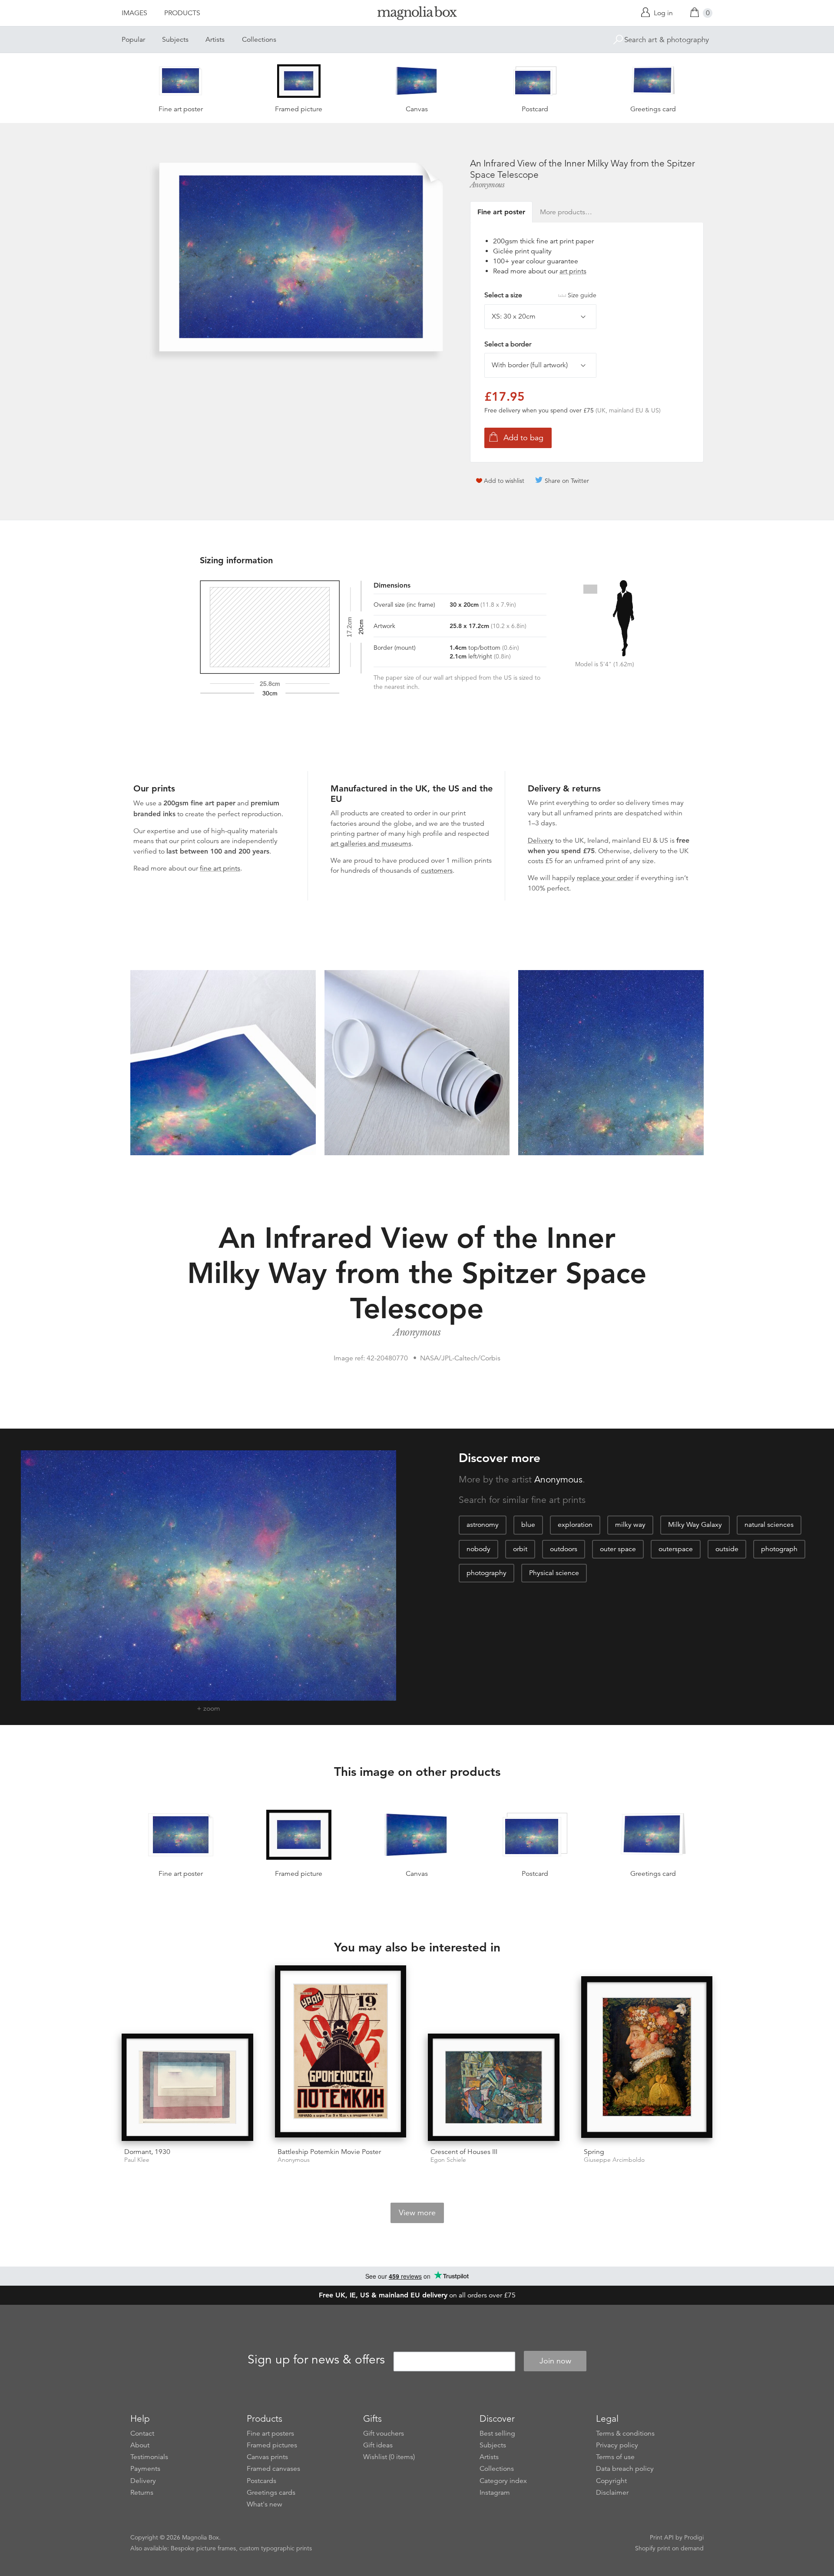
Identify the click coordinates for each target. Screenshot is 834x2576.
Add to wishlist (504, 481)
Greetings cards (271, 2493)
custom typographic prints (276, 2548)
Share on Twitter (567, 481)
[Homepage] (417, 15)
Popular (133, 40)
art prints (573, 271)
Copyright (611, 2481)
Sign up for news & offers (316, 2360)
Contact (142, 2433)
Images (134, 13)
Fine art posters (270, 2433)
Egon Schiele (448, 2160)
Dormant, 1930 (147, 2152)
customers (437, 871)
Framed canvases (273, 2469)
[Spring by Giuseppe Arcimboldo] (647, 2058)
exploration (575, 1525)
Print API (662, 2537)
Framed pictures (272, 2445)
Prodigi (694, 2537)
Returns (142, 2493)
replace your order (605, 878)
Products (182, 13)
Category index (503, 2481)
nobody (478, 1549)
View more (417, 2213)
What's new (265, 2504)
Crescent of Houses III (464, 2152)
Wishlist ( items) (389, 2457)
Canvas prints (267, 2457)
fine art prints (220, 868)
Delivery (541, 841)
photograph (779, 1549)
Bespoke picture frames (203, 2548)
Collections (259, 40)
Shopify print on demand (669, 2548)
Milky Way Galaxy (695, 1525)
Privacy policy (617, 2445)
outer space (618, 1549)
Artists (215, 40)
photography (486, 1573)
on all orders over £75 (417, 2295)
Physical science (554, 1573)
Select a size (540, 295)
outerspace (676, 1549)
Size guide (582, 295)
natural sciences (769, 1525)
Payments (145, 2469)
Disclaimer (612, 2493)
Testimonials (149, 2457)
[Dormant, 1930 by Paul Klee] (187, 2087)
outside (727, 1549)
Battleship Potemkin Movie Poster (329, 2152)
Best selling (497, 2433)
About (140, 2445)
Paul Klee (137, 2160)
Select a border (508, 344)
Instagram (495, 2493)
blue (528, 1525)
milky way (630, 1525)
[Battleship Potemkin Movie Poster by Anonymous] (341, 2053)
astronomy (483, 1525)
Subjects (175, 40)
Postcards (261, 2481)
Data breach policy (625, 2469)
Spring (594, 2152)
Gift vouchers (384, 2433)
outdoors (564, 1549)
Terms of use (615, 2457)
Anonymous (487, 185)
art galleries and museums (371, 844)
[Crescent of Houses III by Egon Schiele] (494, 2087)
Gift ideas (378, 2445)
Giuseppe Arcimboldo (614, 2160)
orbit (520, 1549)
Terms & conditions (625, 2433)
